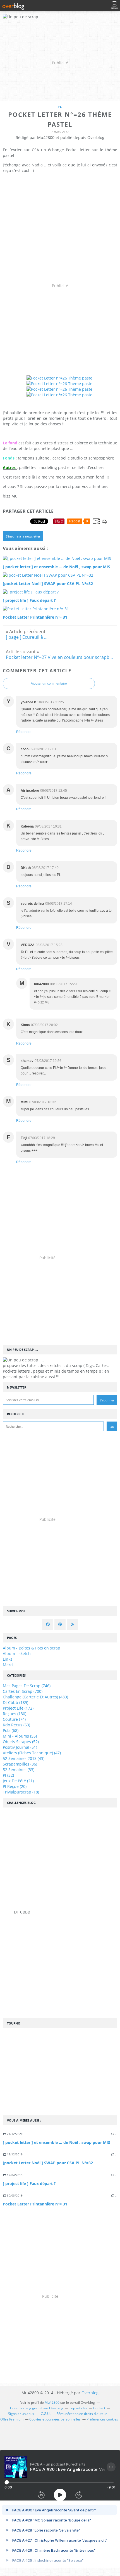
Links (8, 1659)
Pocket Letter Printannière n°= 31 (35, 2204)
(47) (32, 1753)
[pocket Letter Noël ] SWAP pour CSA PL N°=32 (48, 2163)
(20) (15, 1786)
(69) (16, 1725)
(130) (15, 1714)
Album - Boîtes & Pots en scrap (32, 1648)
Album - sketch (17, 1654)
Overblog (90, 2393)
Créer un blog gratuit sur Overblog (37, 2408)
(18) (21, 1792)
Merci (8, 1665)
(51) (20, 1747)
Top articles (78, 2408)
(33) (19, 1770)
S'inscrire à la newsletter (23, 536)
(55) (20, 1736)
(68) (11, 1730)
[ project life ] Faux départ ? (29, 2183)
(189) (15, 1702)
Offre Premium (12, 2419)
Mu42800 (52, 2402)
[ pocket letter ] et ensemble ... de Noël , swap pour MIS (57, 2142)
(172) (18, 1708)
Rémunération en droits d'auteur (82, 2414)
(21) (18, 1781)
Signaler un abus (21, 2414)
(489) (35, 1697)
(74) (14, 1719)
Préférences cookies (102, 2419)
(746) (27, 1686)
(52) (21, 1742)
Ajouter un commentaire (49, 684)
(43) (24, 1758)
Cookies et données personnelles (55, 2419)
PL (60, 107)
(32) (8, 1775)
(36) (20, 1764)
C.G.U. (46, 2414)
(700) (23, 1691)
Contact (99, 2408)
